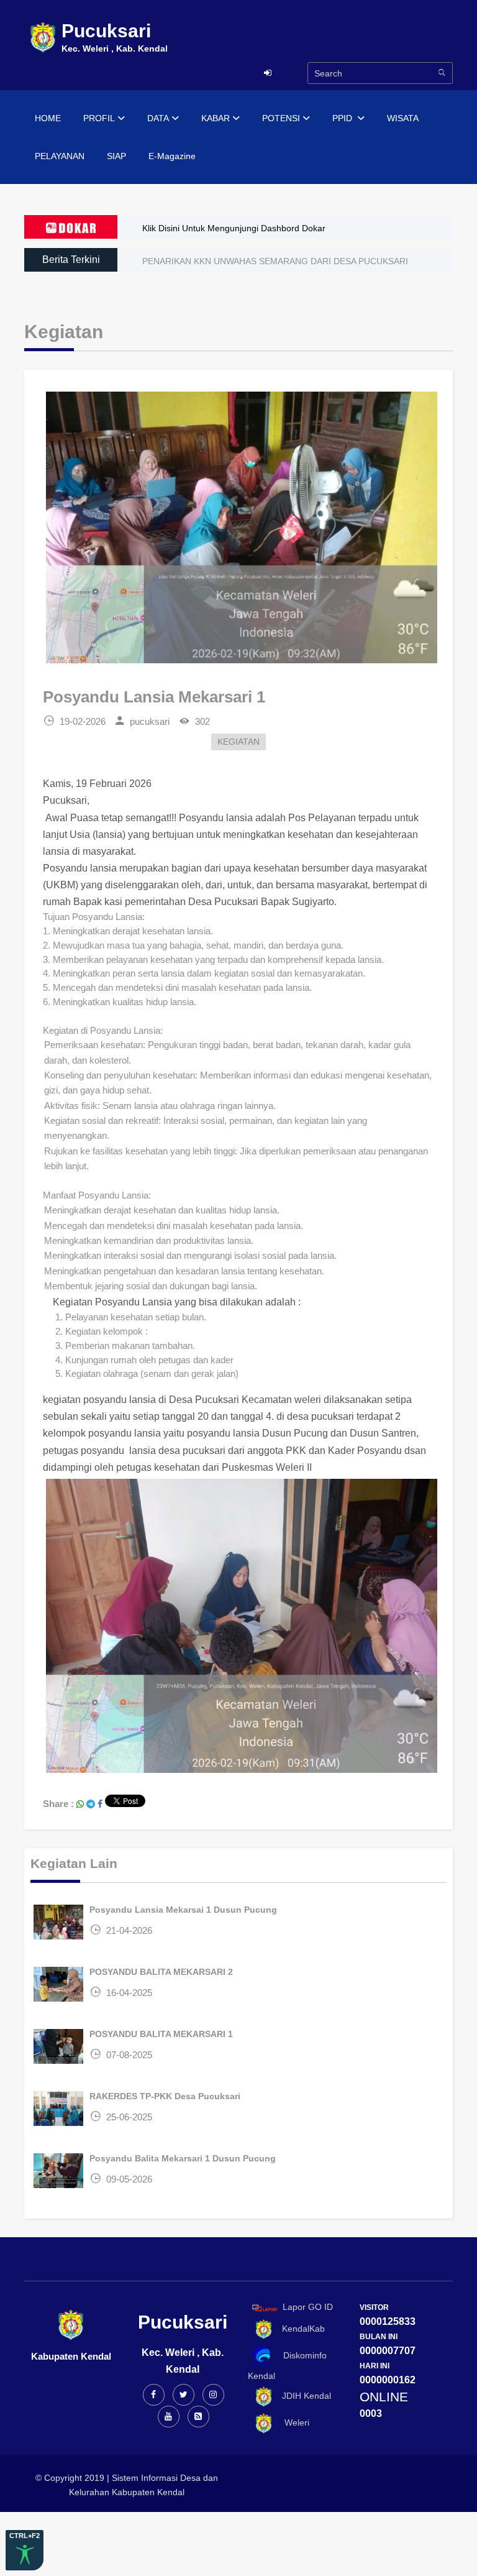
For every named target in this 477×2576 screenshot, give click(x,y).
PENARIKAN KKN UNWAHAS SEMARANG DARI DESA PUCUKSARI (275, 261)
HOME (48, 118)
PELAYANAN (60, 156)
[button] (239, 1181)
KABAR (216, 118)
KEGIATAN (238, 742)
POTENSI (281, 118)
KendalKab (300, 2329)
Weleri (292, 2422)
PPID (343, 118)
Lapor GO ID (308, 2307)
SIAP (116, 156)
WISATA (403, 118)
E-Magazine (172, 156)
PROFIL (99, 118)
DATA (158, 118)
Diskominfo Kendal (287, 2366)
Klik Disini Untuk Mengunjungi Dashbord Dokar (234, 228)
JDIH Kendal (303, 2396)
